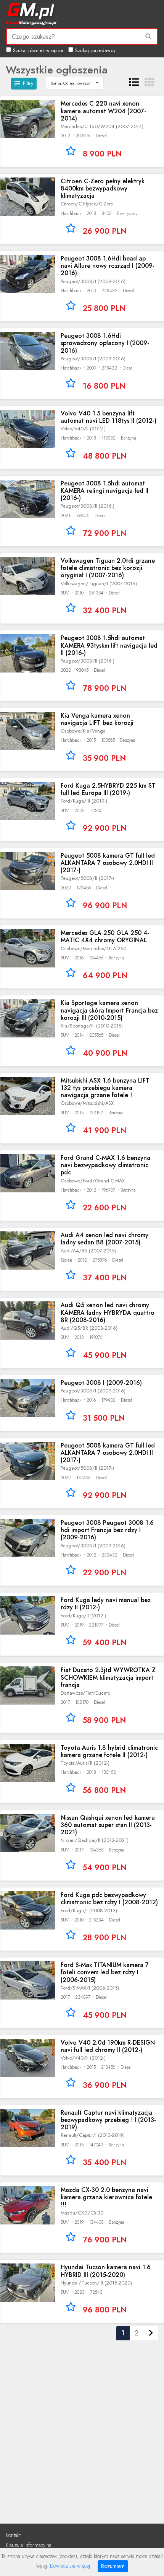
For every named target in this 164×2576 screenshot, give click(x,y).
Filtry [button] (28, 83)
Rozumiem (113, 2566)
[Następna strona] (151, 2333)
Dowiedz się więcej (70, 2566)
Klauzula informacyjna (29, 2545)
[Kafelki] (150, 82)
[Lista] (134, 82)
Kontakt (13, 2535)
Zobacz (82, 131)
